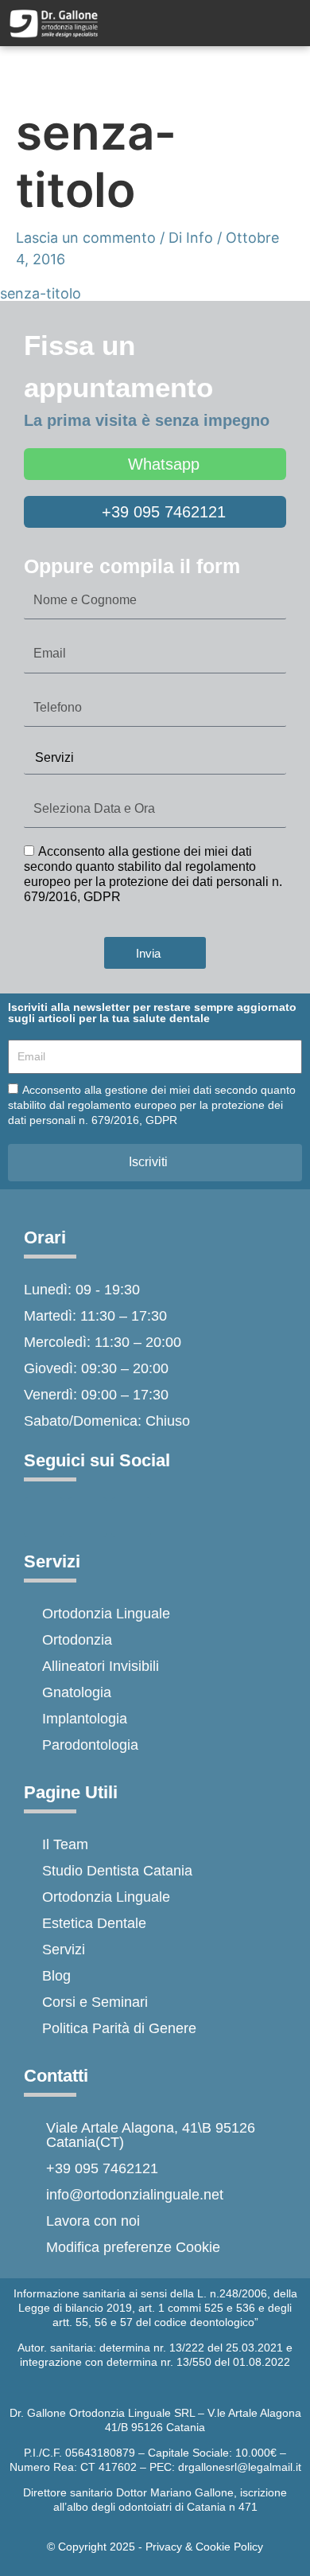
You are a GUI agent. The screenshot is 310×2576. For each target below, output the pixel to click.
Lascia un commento (86, 238)
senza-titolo (41, 293)
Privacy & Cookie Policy (204, 2547)
